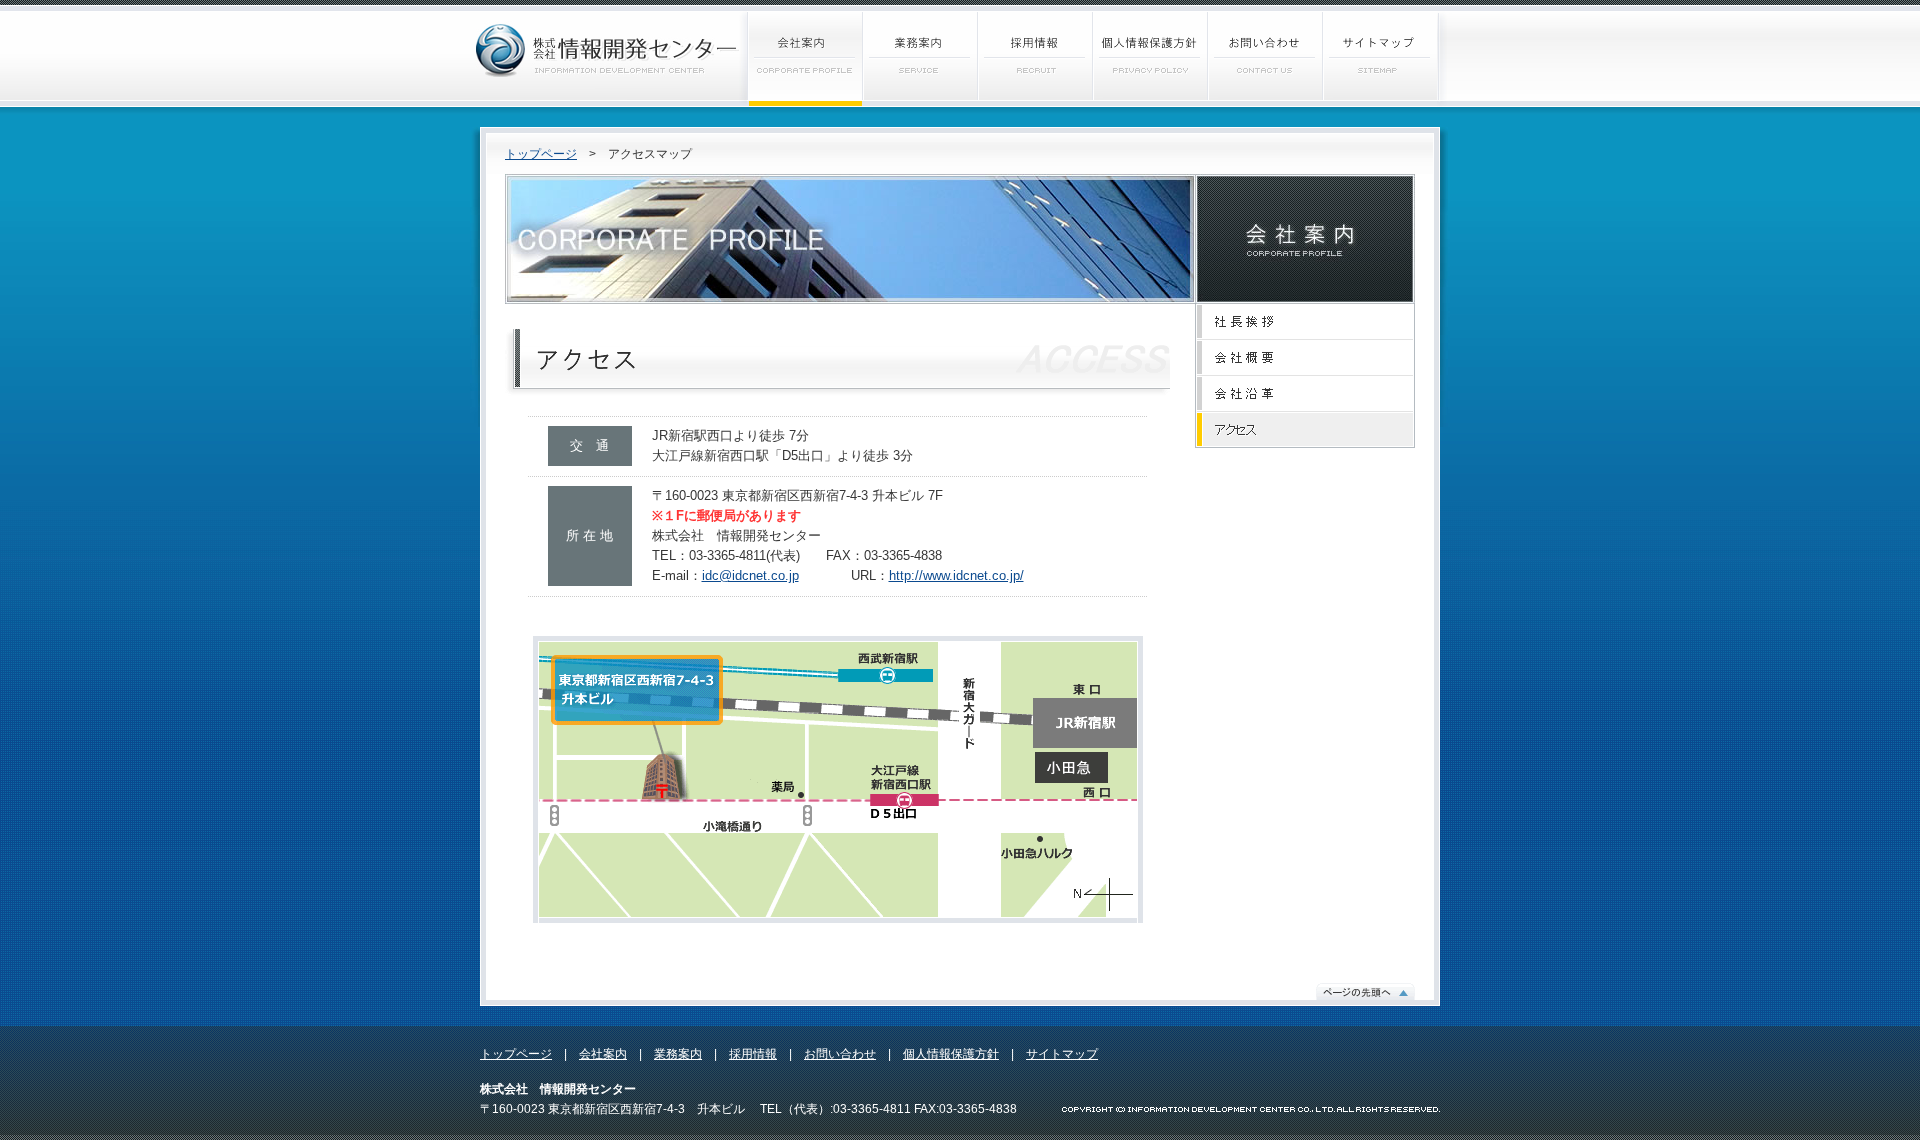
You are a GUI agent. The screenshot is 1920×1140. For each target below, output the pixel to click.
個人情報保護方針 (951, 1054)
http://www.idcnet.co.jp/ (956, 575)
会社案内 (603, 1054)
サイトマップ (1062, 1054)
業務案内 (678, 1054)
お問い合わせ (840, 1054)
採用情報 (753, 1054)
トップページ (541, 154)
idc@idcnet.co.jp (750, 575)
